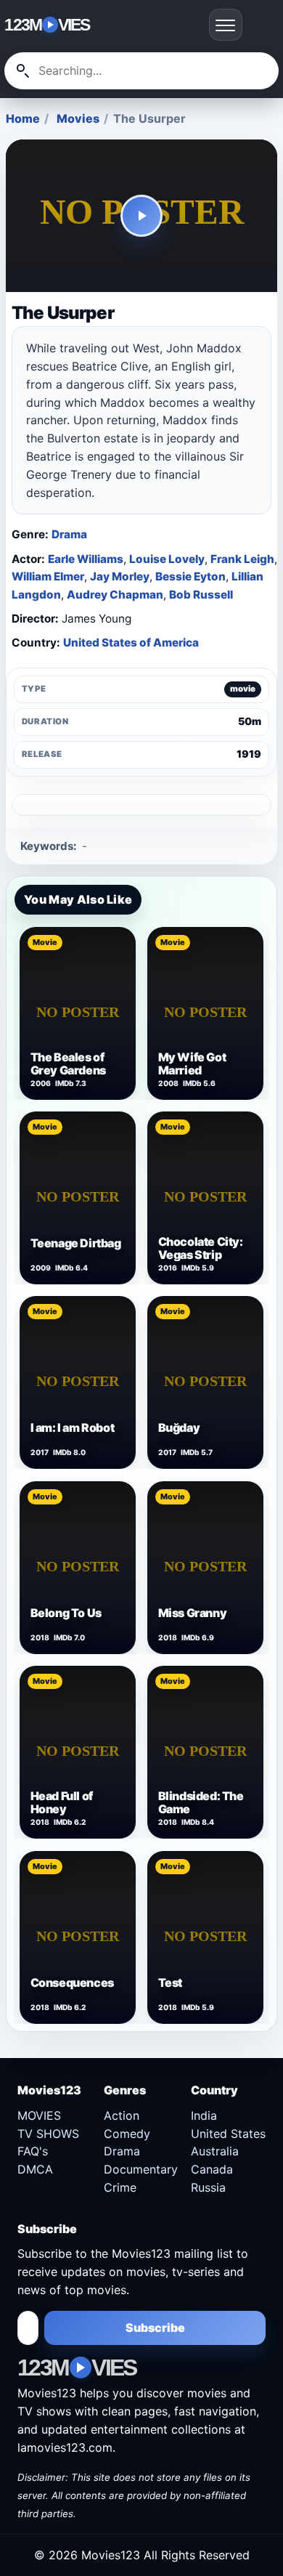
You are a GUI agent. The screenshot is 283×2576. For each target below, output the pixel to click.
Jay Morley (120, 576)
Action (122, 2115)
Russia (208, 2187)
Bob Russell (201, 595)
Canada (212, 2169)
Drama (69, 534)
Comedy (127, 2134)
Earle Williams (86, 559)
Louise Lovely (167, 559)
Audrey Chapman (115, 595)
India (204, 2115)
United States (228, 2134)
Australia (215, 2151)
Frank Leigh (242, 559)
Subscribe (155, 2328)
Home (23, 118)
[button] (141, 216)
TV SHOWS (48, 2134)
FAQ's (33, 2151)
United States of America (131, 643)
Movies (78, 118)
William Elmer (48, 576)
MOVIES (39, 2115)
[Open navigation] (226, 25)
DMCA (35, 2169)
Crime (120, 2187)
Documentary (141, 2169)
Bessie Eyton (190, 576)
